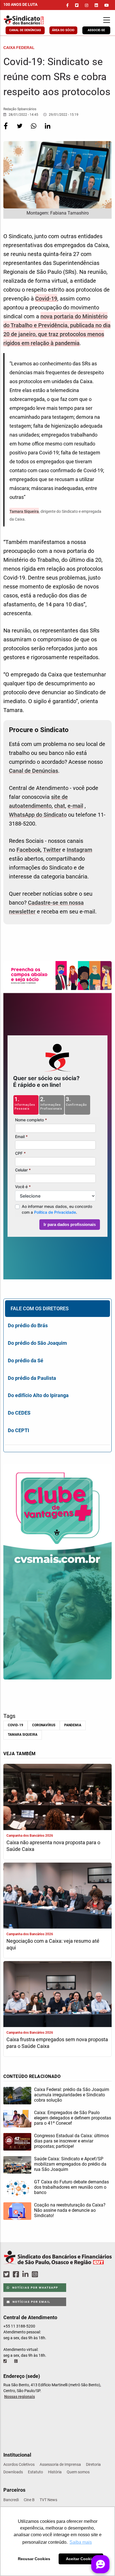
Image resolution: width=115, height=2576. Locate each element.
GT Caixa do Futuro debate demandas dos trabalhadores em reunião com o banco (71, 2187)
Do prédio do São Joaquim (37, 1343)
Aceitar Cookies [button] (81, 2559)
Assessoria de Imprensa (60, 2464)
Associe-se (96, 30)
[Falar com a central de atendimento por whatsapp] (16, 2361)
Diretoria (93, 2464)
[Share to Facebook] (6, 130)
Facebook (28, 850)
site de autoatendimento (38, 801)
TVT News (48, 2500)
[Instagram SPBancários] (36, 2275)
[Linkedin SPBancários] (26, 2275)
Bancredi (11, 2500)
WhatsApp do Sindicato (38, 815)
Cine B (29, 2500)
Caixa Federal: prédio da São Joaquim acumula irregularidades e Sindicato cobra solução (72, 2095)
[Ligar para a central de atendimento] (6, 2361)
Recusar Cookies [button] (34, 2559)
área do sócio (63, 30)
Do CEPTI (18, 1430)
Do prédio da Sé (26, 1360)
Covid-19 (46, 299)
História (55, 2472)
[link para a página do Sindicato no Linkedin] (96, 5)
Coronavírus (44, 1725)
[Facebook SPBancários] (17, 2275)
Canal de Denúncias (25, 30)
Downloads (13, 2472)
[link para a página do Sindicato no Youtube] (107, 5)
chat (60, 806)
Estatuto (35, 2472)
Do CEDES (19, 1413)
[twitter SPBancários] (7, 2275)
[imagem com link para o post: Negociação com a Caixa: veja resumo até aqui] (57, 1896)
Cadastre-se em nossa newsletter (46, 907)
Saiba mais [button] (81, 2542)
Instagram (79, 850)
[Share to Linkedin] (48, 130)
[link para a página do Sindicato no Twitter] (77, 5)
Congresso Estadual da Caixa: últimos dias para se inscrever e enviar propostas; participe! (71, 2141)
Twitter (52, 850)
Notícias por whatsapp (35, 2288)
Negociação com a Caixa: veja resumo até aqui (53, 1944)
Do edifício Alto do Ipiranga (38, 1395)
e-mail (75, 806)
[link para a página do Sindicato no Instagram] (87, 5)
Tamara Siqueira (24, 511)
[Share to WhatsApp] (34, 130)
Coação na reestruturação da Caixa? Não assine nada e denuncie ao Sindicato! (70, 2210)
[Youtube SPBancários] (46, 2275)
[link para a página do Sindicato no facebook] (67, 5)
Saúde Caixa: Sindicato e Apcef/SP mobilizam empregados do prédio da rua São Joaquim (70, 2164)
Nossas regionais (20, 2397)
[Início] (33, 20)
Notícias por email (31, 2302)
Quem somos (78, 2472)
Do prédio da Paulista (32, 1378)
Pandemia (73, 1725)
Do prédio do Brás (28, 1325)
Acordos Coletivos (19, 2464)
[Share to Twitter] (20, 130)
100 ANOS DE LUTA (20, 4)
